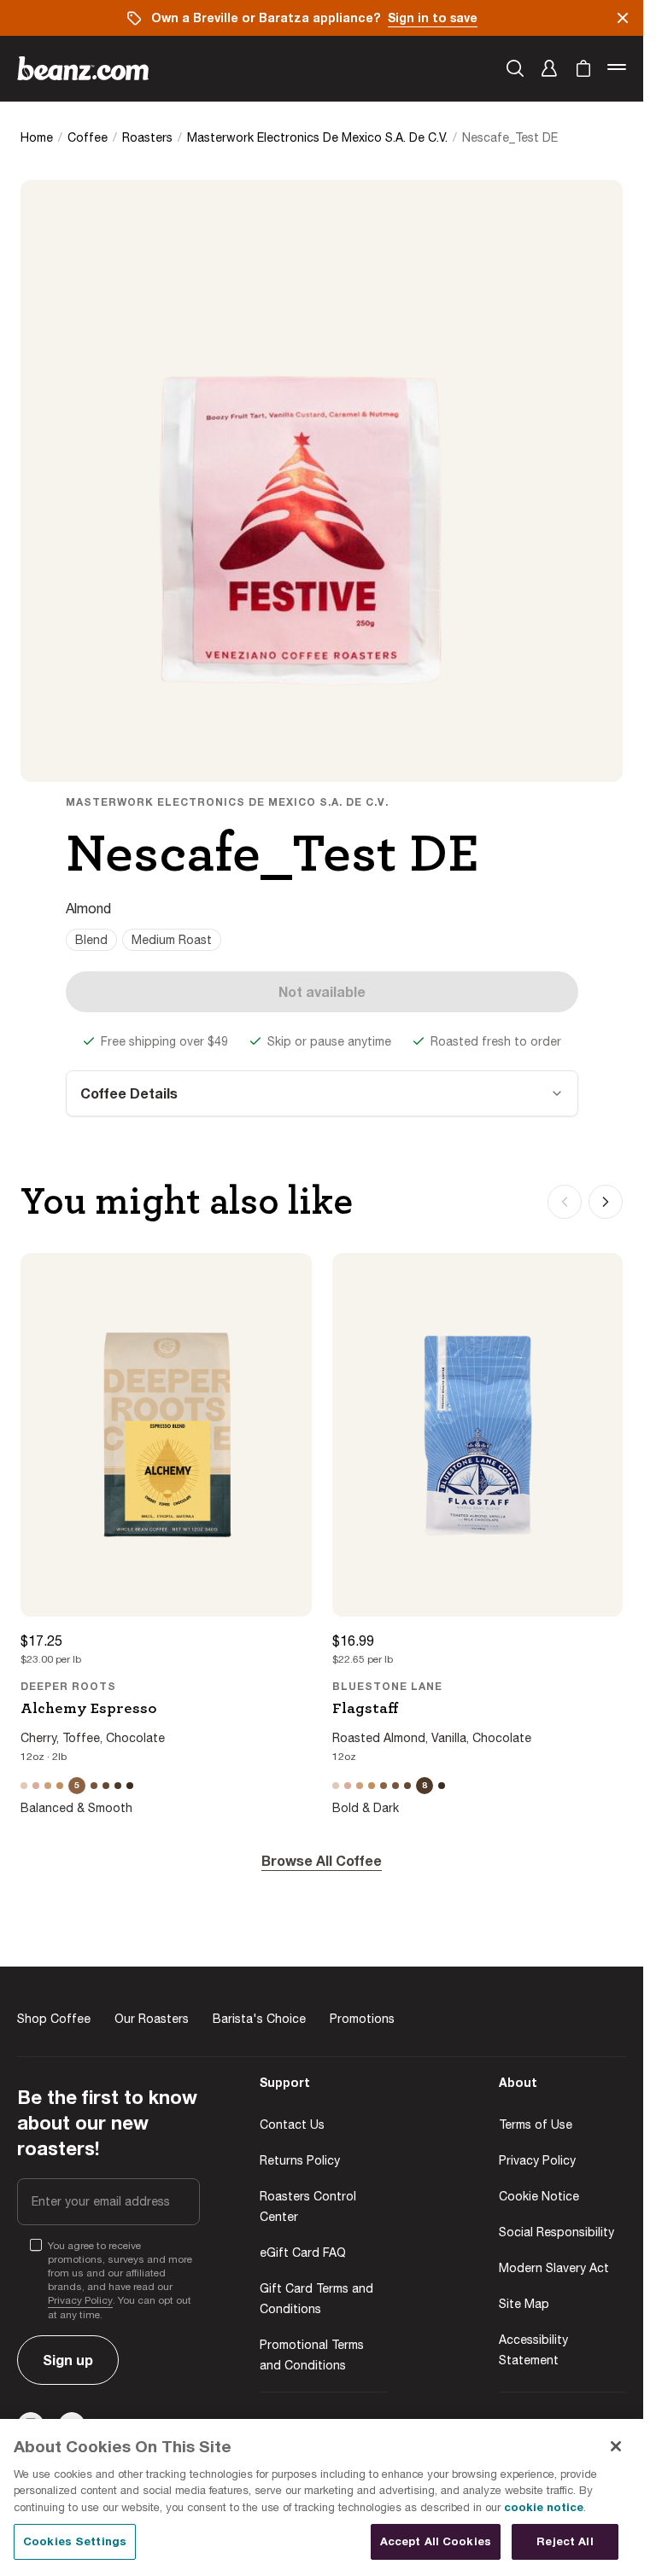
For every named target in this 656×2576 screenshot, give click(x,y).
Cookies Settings (75, 2541)
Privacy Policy (80, 2300)
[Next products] (606, 1202)
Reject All (565, 2541)
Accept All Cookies (436, 2541)
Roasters (147, 137)
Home (37, 137)
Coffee (88, 137)
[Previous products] (565, 1202)
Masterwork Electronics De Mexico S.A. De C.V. (317, 137)
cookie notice (544, 2507)
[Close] (616, 2446)
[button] (549, 68)
